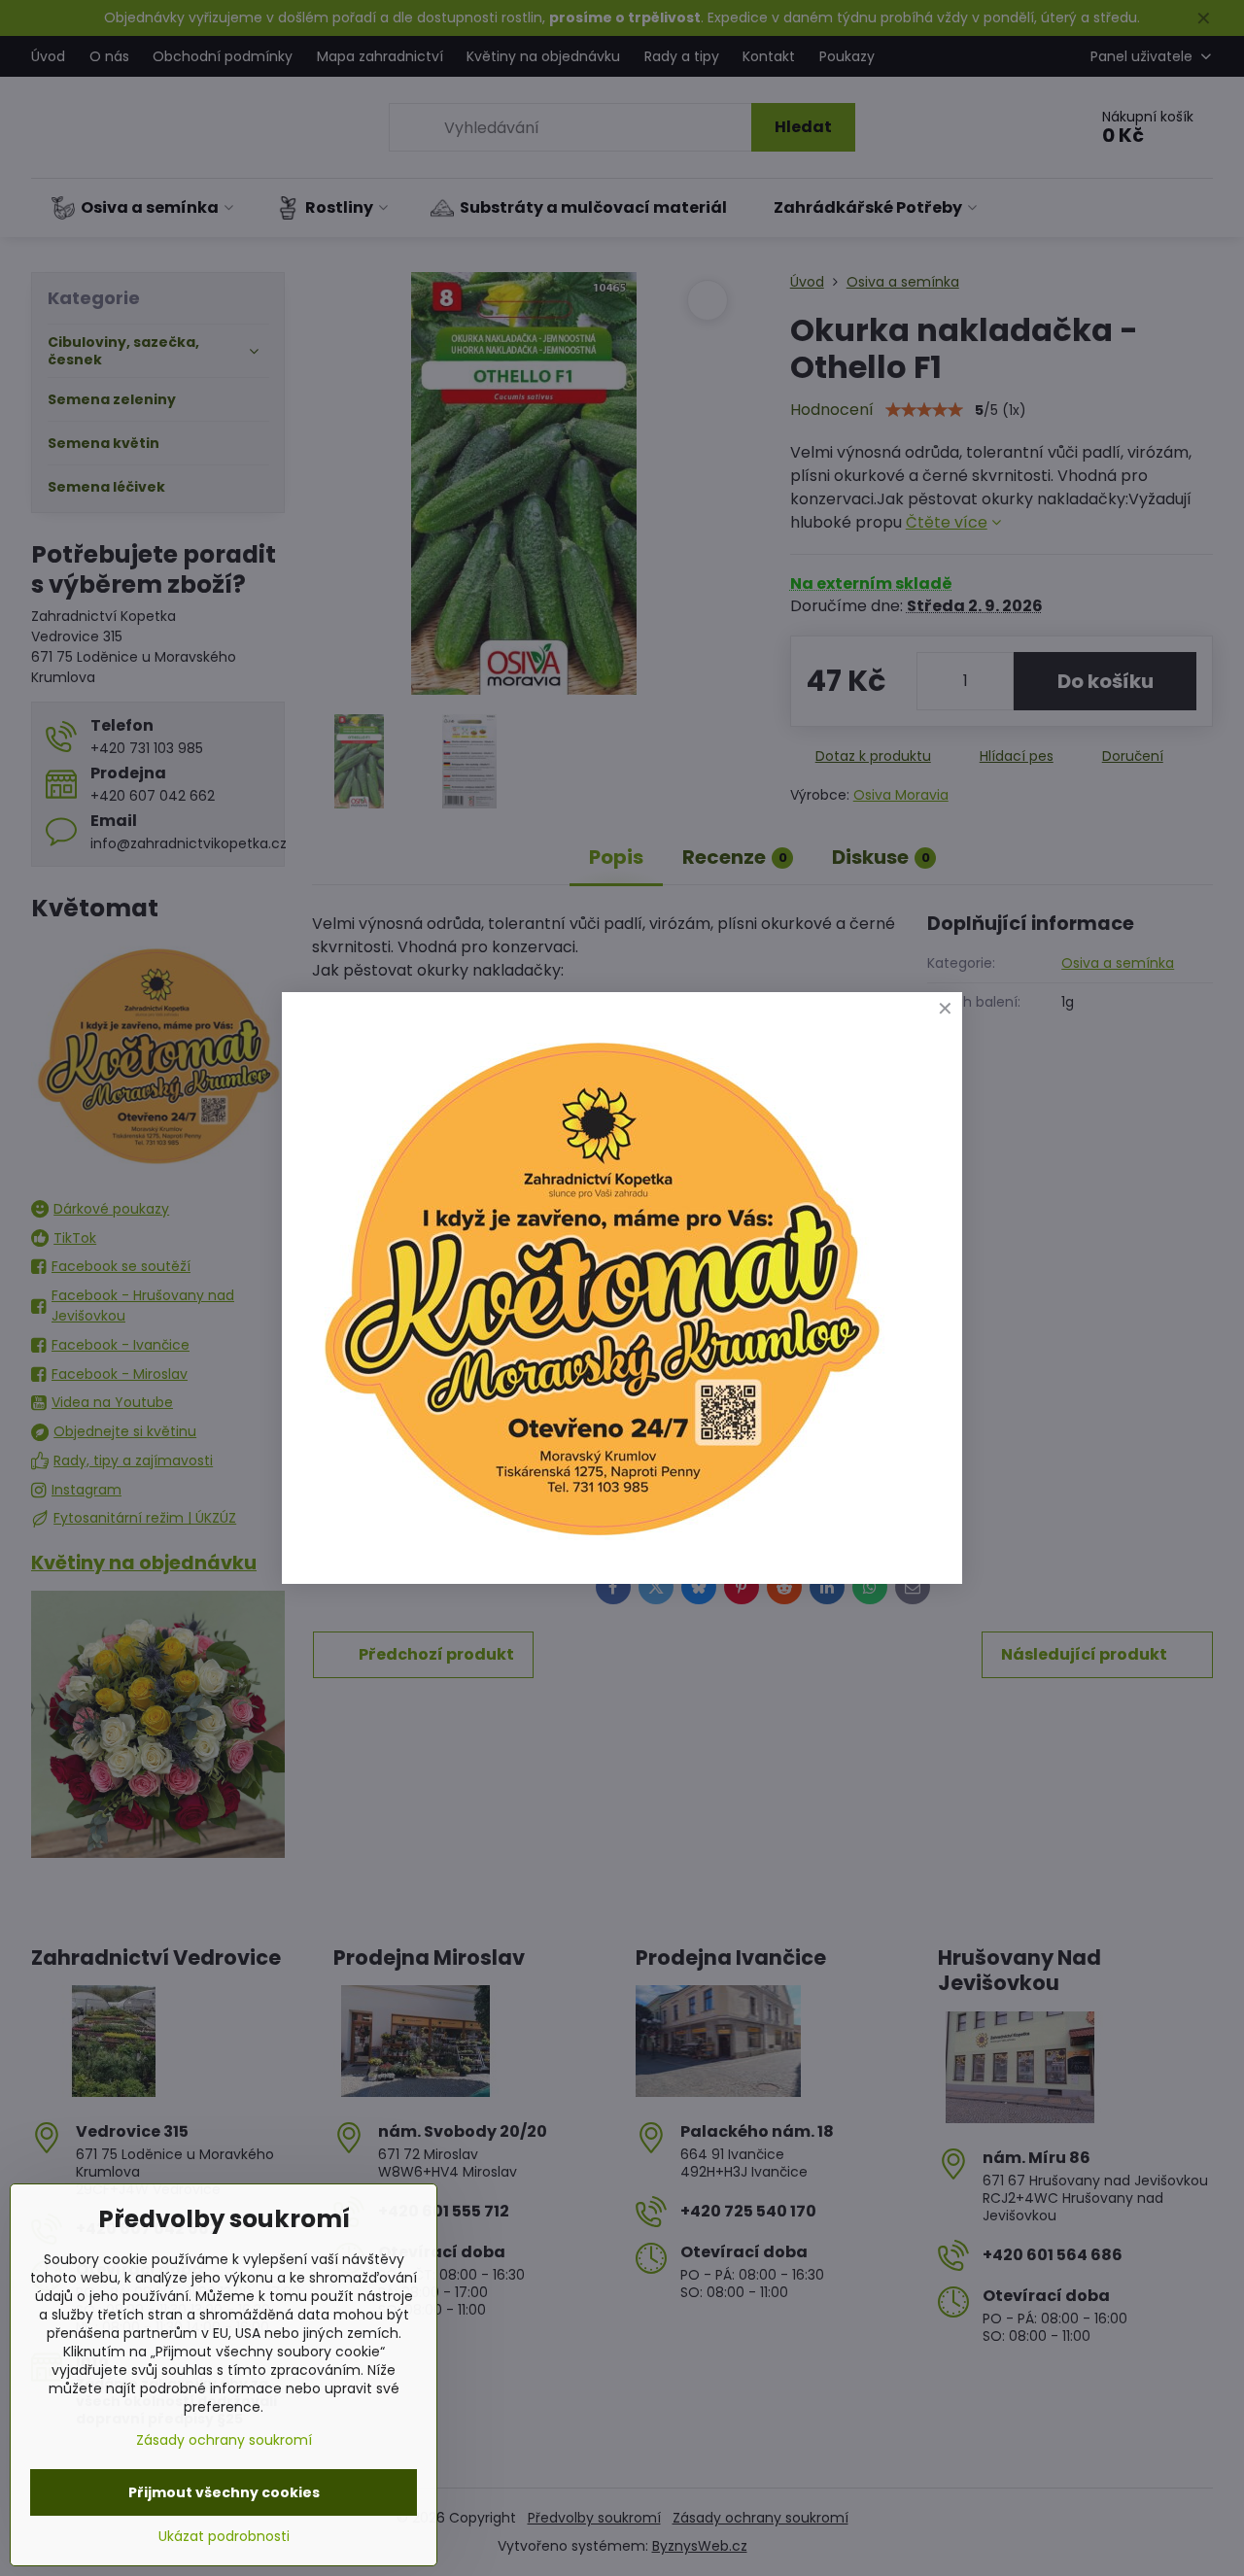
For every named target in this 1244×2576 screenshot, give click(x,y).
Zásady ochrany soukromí (224, 2440)
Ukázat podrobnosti (224, 2537)
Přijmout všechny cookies (224, 2492)
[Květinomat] (601, 1545)
